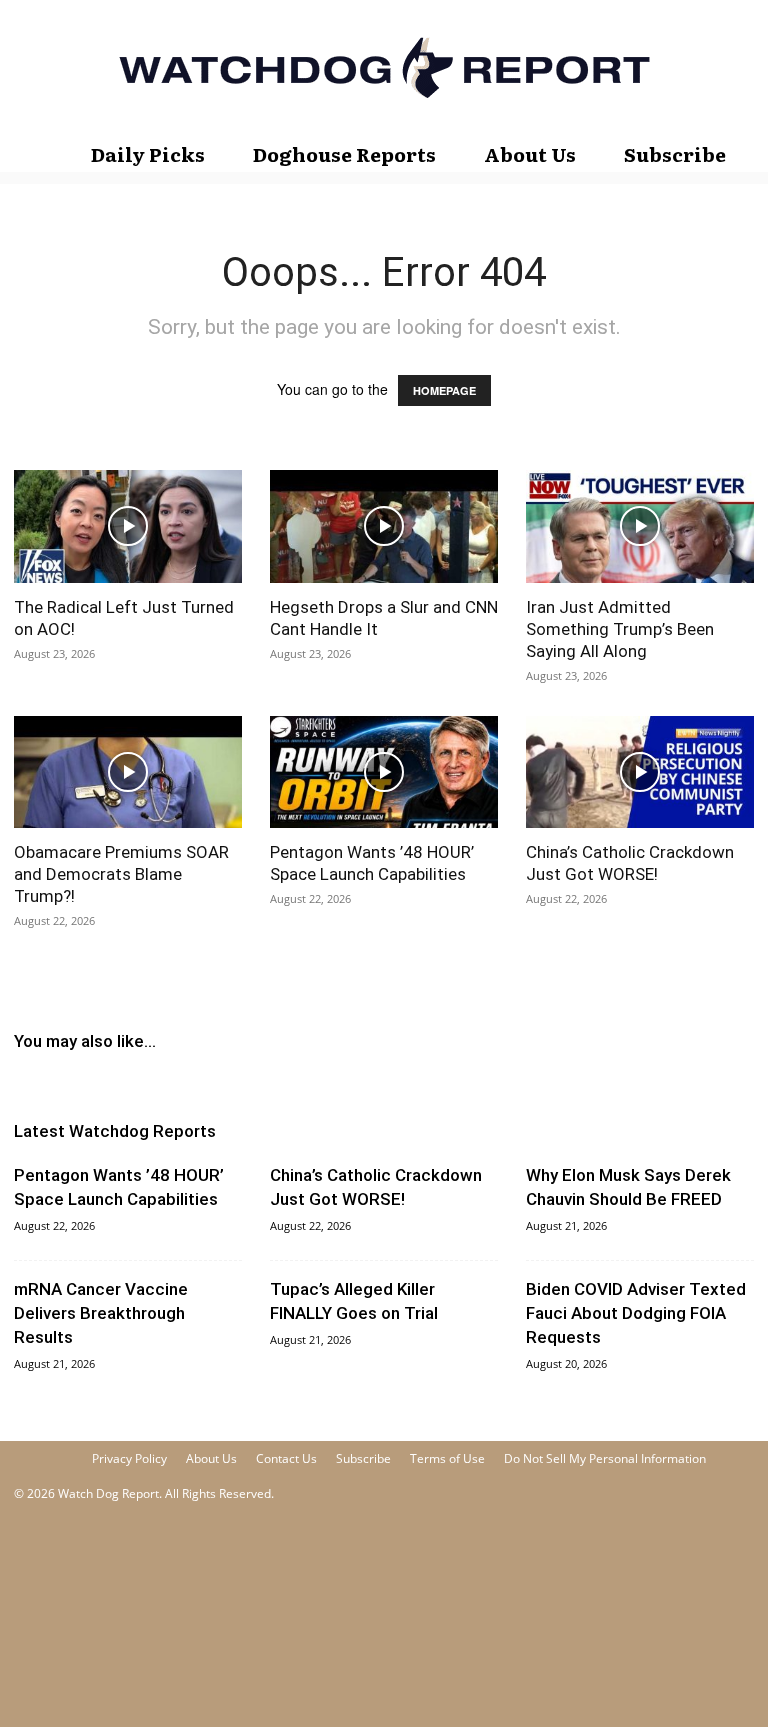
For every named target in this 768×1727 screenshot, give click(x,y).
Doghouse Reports (344, 154)
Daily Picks (148, 154)
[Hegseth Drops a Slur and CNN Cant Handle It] (384, 526)
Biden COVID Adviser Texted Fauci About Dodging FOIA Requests (636, 1313)
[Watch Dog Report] (384, 67)
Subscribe (675, 154)
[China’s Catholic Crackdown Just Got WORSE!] (640, 772)
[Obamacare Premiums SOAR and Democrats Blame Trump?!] (128, 772)
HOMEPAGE (444, 390)
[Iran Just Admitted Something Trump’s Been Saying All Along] (640, 526)
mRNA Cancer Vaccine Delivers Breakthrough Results (101, 1313)
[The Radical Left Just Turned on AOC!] (128, 526)
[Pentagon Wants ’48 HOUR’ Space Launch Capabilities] (384, 772)
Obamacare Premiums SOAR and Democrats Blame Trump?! (121, 874)
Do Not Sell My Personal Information (605, 1458)
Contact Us (286, 1458)
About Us (530, 154)
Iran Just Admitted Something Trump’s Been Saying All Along (620, 629)
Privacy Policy (129, 1458)
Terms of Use (447, 1458)
